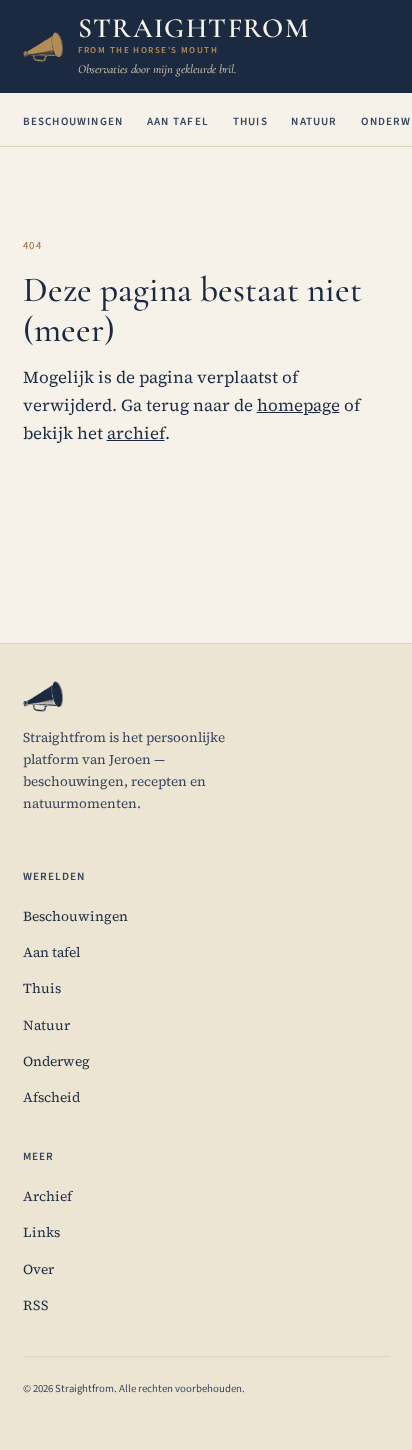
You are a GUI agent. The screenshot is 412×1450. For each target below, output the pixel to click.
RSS (36, 1305)
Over (38, 1269)
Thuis (250, 121)
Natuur (314, 121)
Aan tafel (178, 121)
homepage (298, 405)
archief (136, 433)
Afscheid (51, 1097)
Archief (47, 1196)
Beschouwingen (73, 121)
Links (41, 1232)
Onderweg (56, 1061)
